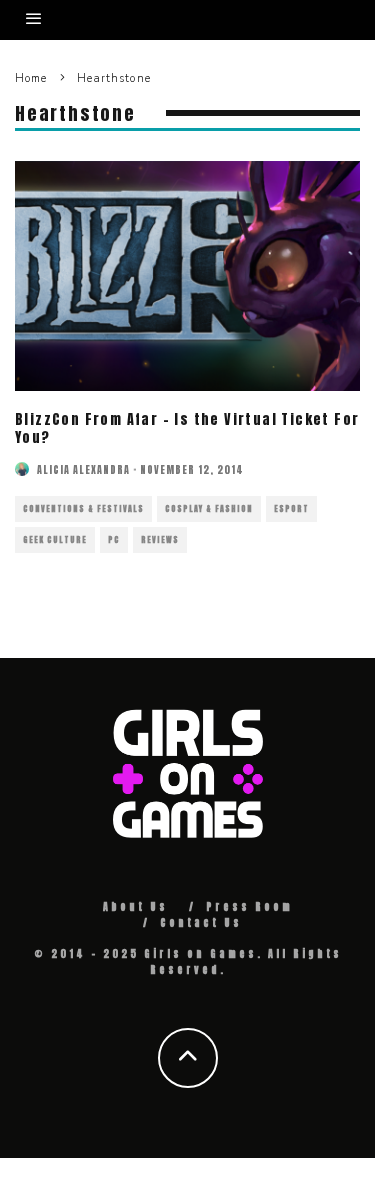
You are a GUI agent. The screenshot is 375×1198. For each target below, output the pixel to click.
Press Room (249, 906)
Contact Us (201, 922)
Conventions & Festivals (83, 509)
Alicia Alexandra (83, 469)
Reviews (160, 540)
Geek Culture (55, 540)
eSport (291, 509)
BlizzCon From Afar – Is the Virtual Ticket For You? (187, 428)
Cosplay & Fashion (209, 509)
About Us (135, 906)
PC (114, 540)
